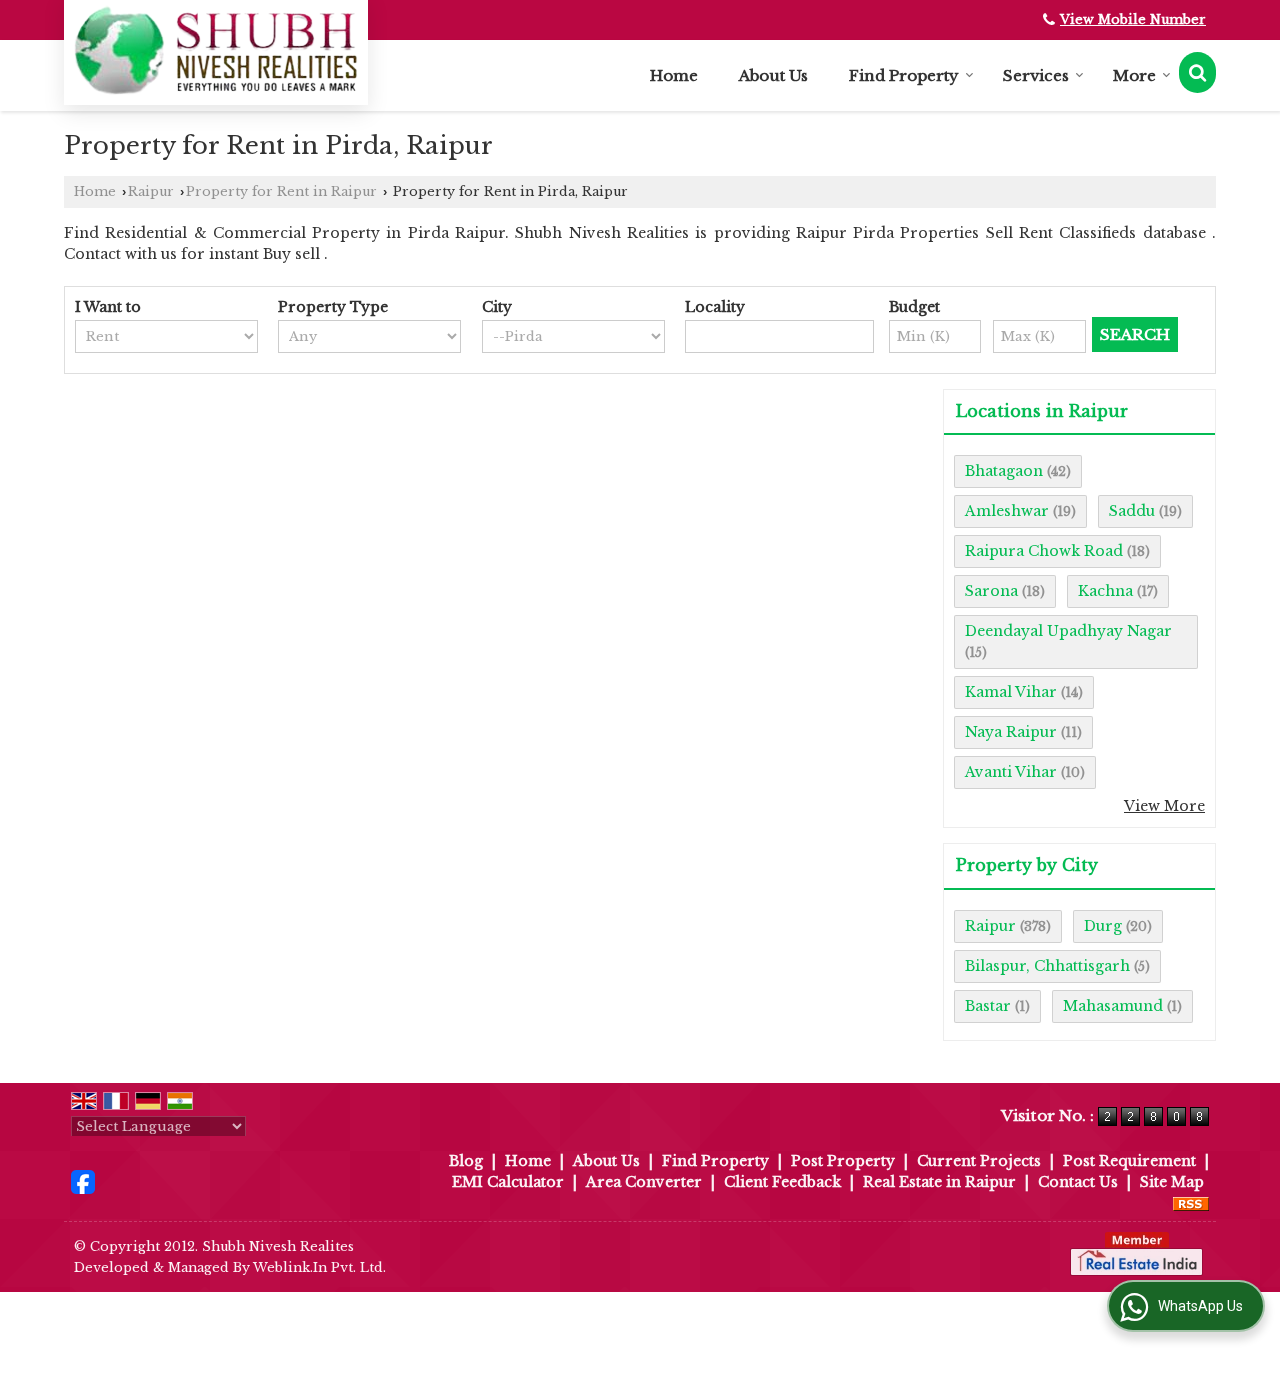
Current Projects (979, 1161)
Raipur (151, 191)
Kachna (1105, 591)
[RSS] (1191, 1203)
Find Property (904, 75)
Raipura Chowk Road (1044, 551)
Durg (1103, 926)
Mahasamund (1113, 1006)
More (1134, 75)
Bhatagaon (1004, 471)
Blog (466, 1161)
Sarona (991, 591)
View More (1164, 806)
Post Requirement (1129, 1161)
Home (674, 75)
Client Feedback (782, 1182)
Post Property (843, 1161)
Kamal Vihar (1011, 692)
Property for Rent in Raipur (281, 191)
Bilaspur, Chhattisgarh (1047, 966)
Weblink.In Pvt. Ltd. (319, 1267)
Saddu (1132, 511)
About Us (773, 75)
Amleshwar (1007, 511)
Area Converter (644, 1182)
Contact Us (1078, 1182)
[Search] (1197, 72)
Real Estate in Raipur (939, 1182)
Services (1036, 75)
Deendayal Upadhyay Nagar (1068, 631)
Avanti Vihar (1011, 772)
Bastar (988, 1006)
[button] (1133, 19)
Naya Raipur (1011, 732)
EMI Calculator (508, 1182)
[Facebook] (83, 1181)
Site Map (1172, 1182)
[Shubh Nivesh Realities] (216, 50)
